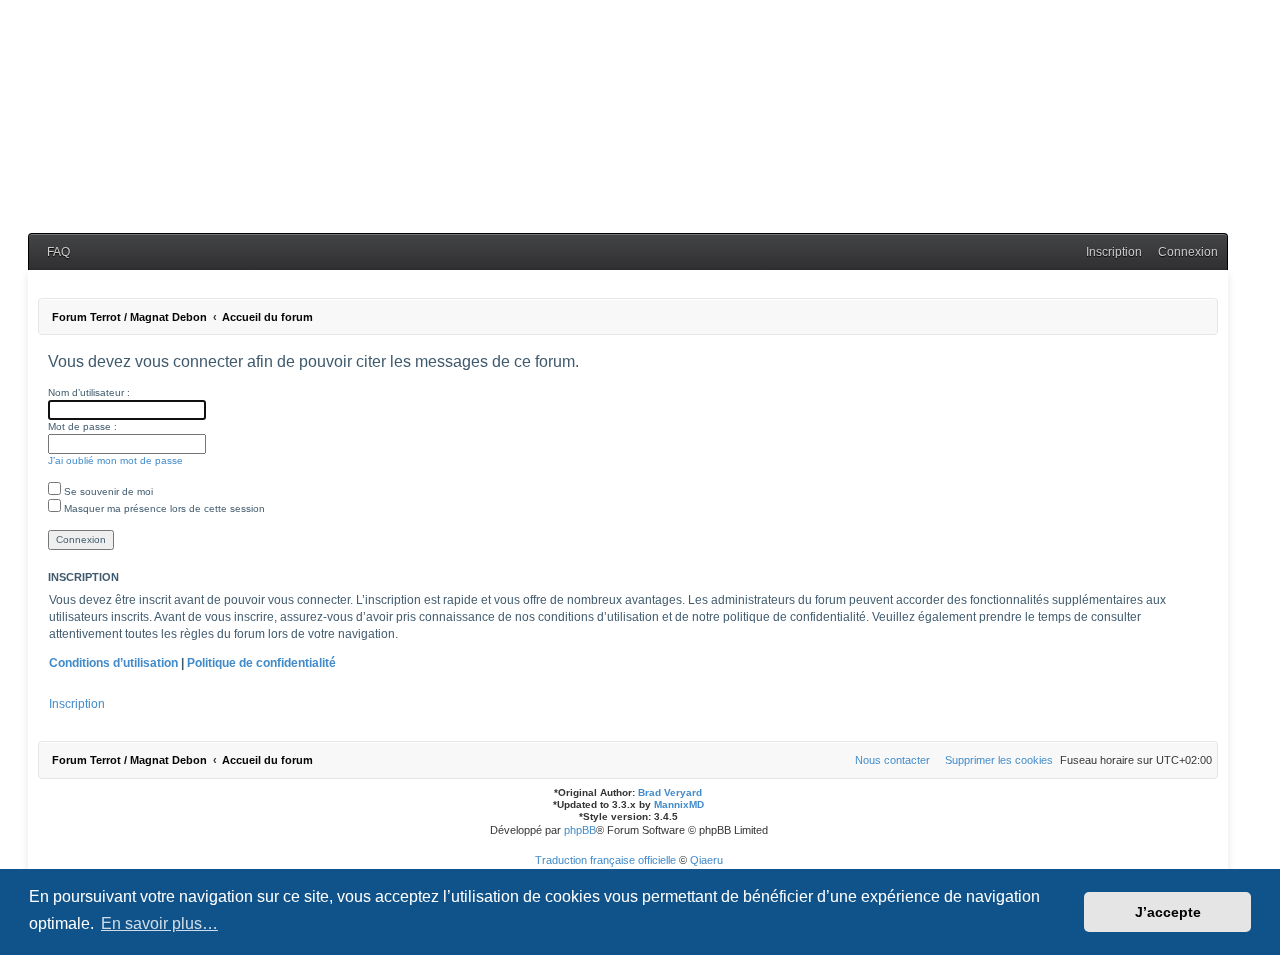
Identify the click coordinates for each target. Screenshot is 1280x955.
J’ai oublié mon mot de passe (115, 460)
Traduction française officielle (605, 860)
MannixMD (679, 804)
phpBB (580, 830)
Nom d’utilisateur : (89, 392)
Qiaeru (706, 860)
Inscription (77, 704)
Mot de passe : (82, 426)
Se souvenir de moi (107, 491)
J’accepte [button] (1168, 912)
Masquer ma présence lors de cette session (163, 508)
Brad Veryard (670, 792)
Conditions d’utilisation (113, 663)
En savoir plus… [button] (159, 923)
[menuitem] (54, 252)
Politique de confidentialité (261, 663)
